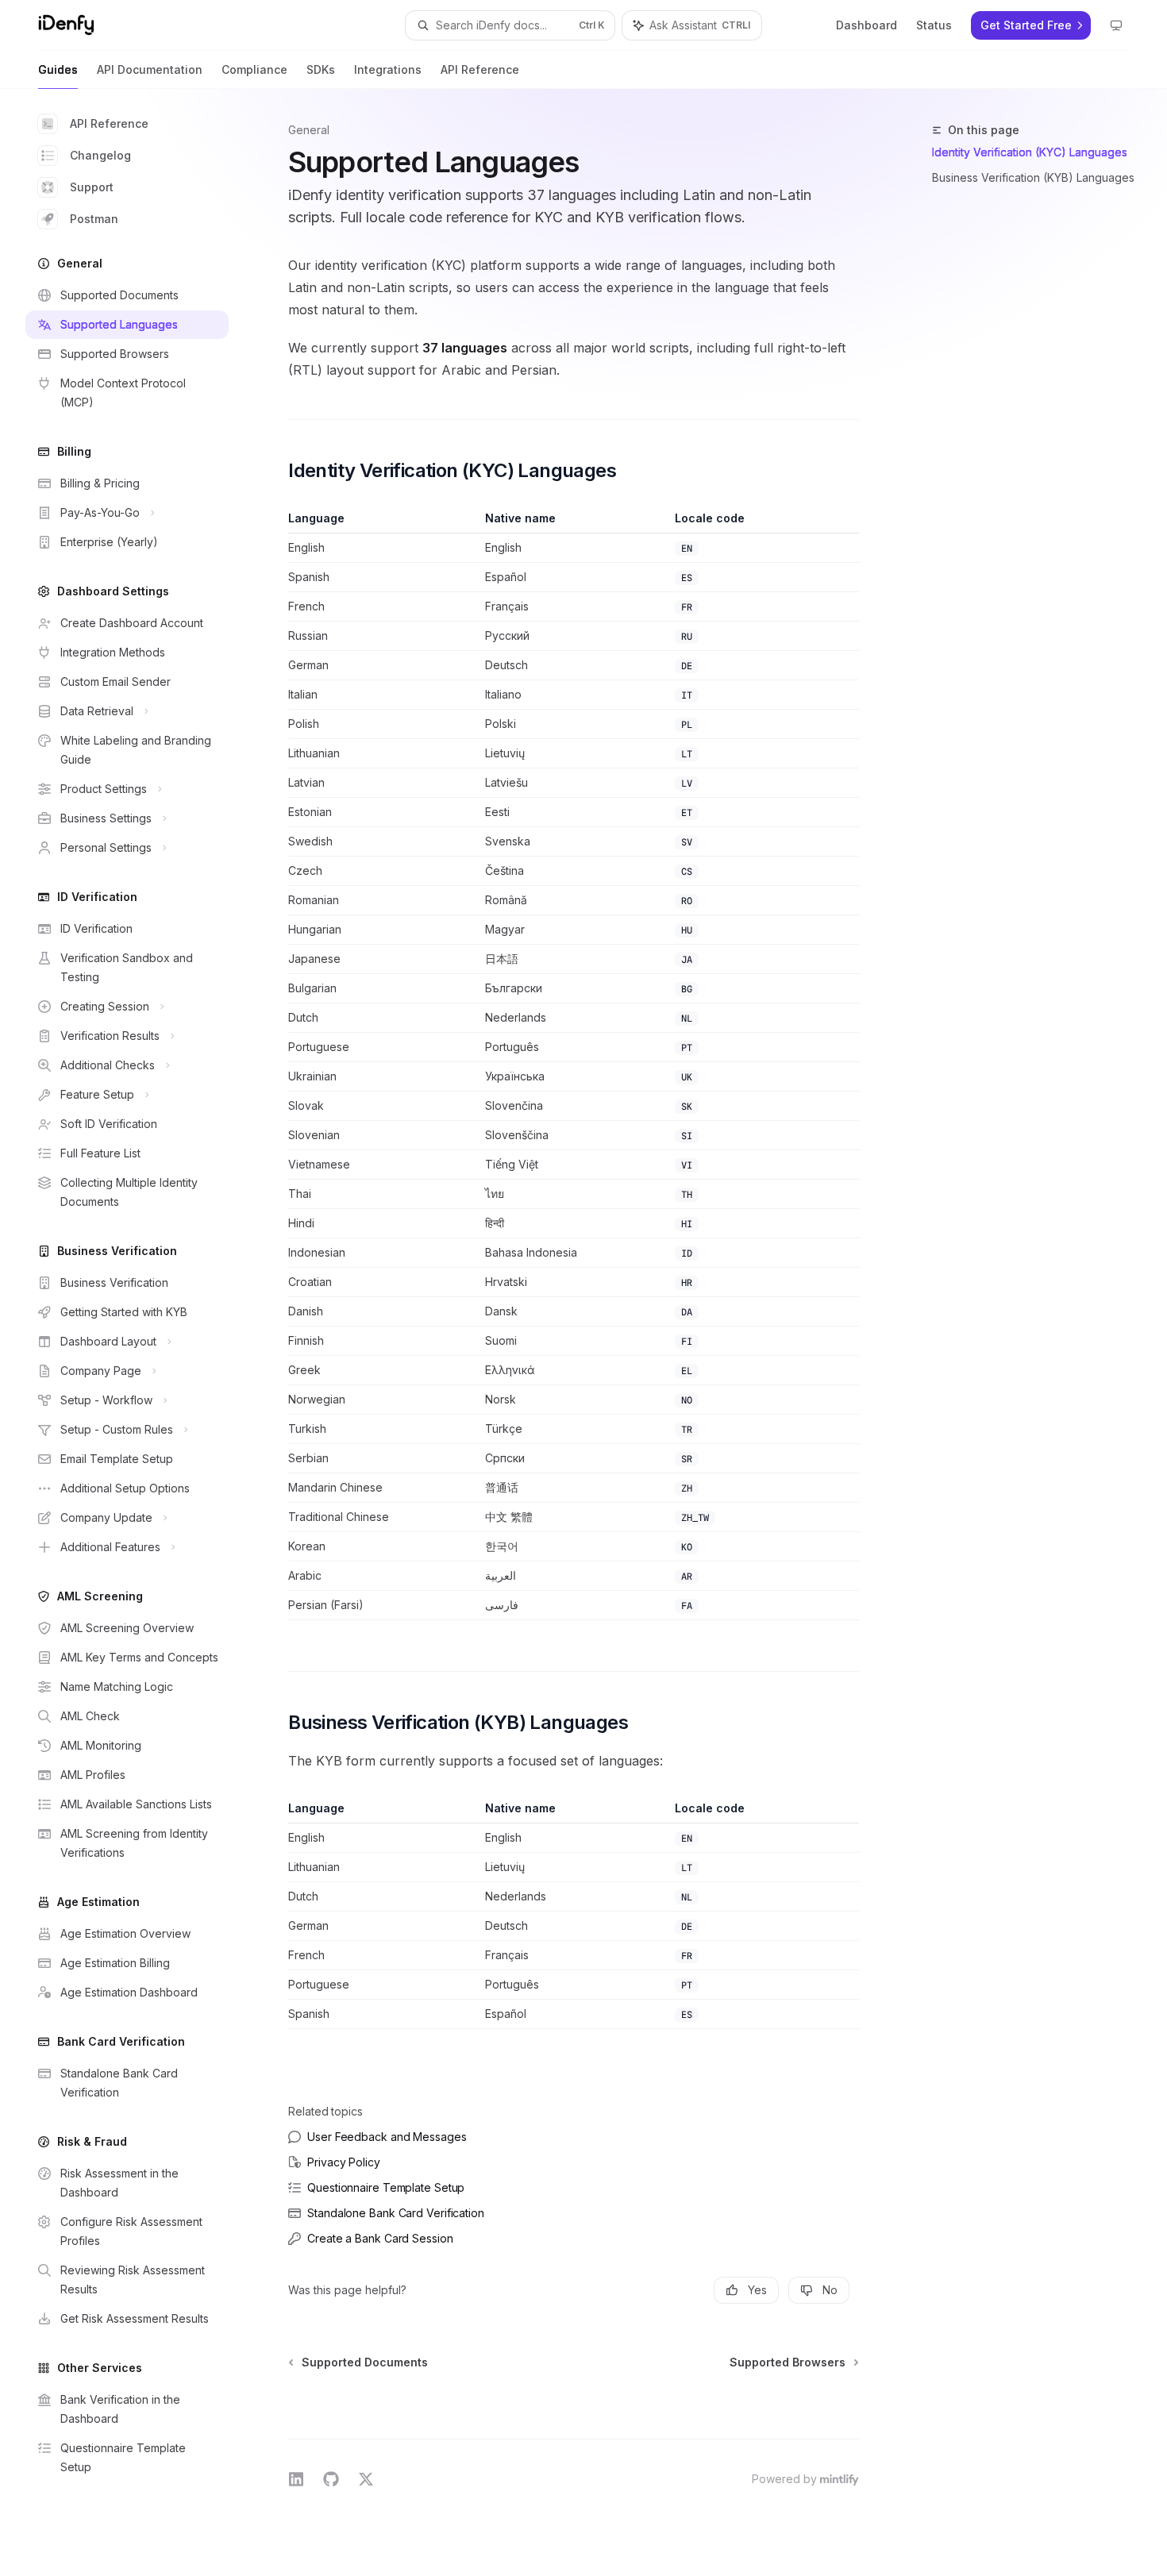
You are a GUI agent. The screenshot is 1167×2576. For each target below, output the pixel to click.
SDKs (321, 69)
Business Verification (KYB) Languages (1033, 177)
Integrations (388, 69)
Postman (94, 219)
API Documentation (150, 69)
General (309, 130)
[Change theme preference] (1116, 25)
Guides (58, 69)
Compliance (254, 69)
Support (92, 187)
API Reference (480, 69)
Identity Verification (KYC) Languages (1030, 152)
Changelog (100, 155)
